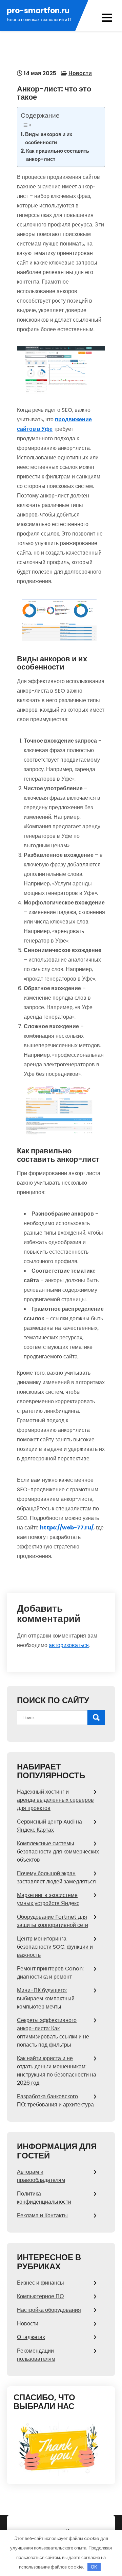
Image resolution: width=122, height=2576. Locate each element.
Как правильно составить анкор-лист (58, 155)
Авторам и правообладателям (41, 2176)
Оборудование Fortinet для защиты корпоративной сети (53, 1921)
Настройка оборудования (49, 2310)
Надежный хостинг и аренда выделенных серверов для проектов (55, 1800)
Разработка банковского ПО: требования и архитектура (55, 2100)
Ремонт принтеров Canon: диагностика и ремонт (50, 1973)
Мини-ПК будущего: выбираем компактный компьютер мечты (46, 1998)
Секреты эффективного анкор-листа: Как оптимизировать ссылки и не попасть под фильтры (53, 2032)
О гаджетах (31, 2337)
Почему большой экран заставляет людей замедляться (56, 1877)
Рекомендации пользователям (36, 2355)
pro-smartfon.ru (38, 11)
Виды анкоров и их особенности (49, 138)
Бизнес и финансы (40, 2283)
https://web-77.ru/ (67, 1528)
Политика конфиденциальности (44, 2198)
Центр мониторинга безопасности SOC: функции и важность (55, 1947)
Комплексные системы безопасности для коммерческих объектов (58, 1852)
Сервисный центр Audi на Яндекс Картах (49, 1826)
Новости (80, 73)
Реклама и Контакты (42, 2215)
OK (94, 2567)
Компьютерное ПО (40, 2296)
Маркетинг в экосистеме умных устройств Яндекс (48, 1899)
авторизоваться (69, 1645)
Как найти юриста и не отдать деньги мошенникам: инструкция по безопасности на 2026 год (57, 2071)
